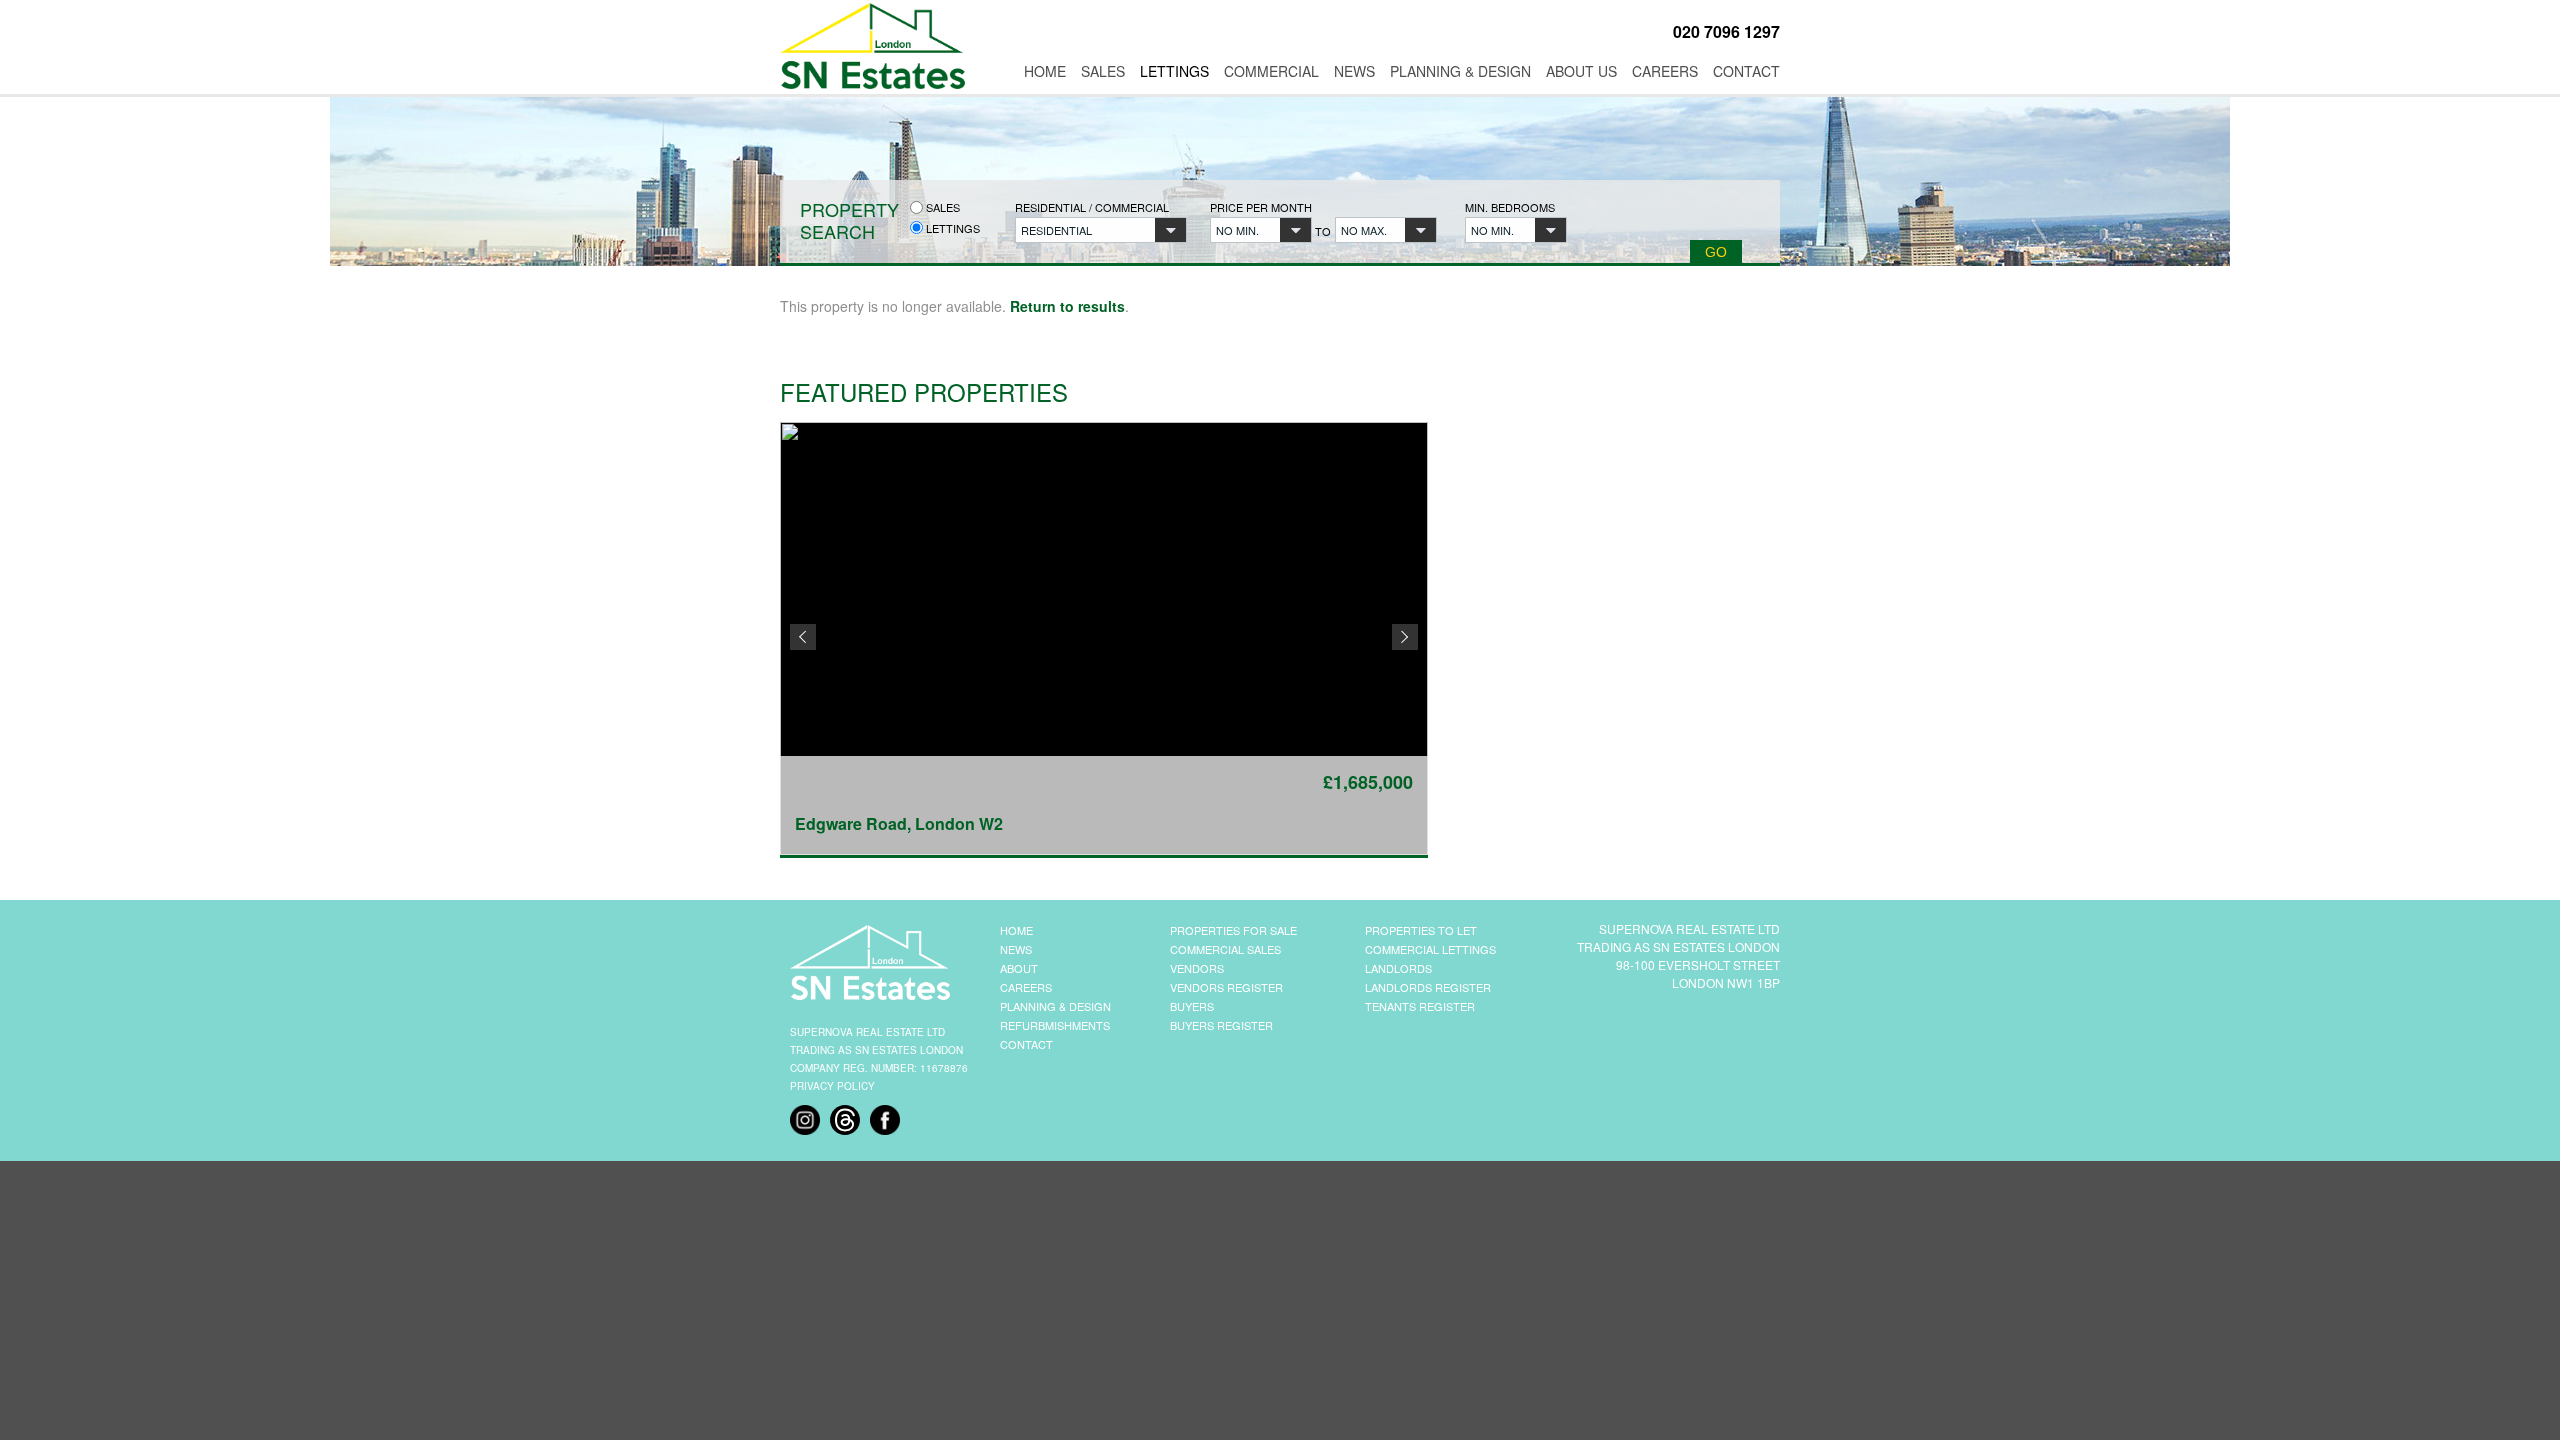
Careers (1665, 71)
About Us (1581, 71)
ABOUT (1019, 968)
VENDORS (1197, 968)
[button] (1101, 230)
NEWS (1016, 949)
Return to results (1067, 306)
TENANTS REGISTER (1420, 1006)
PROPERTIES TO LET (1421, 930)
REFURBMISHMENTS (1055, 1025)
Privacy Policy (832, 1086)
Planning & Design (1460, 71)
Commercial (1271, 71)
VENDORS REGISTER (1226, 987)
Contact (1746, 71)
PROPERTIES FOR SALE (1233, 930)
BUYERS (1192, 1006)
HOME (1016, 930)
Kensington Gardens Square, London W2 (951, 823)
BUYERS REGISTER (1221, 1025)
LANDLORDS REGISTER (1428, 987)
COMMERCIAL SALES (1225, 949)
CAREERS (1026, 987)
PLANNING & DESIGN (1055, 1006)
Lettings (1174, 71)
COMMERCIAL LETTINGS (1430, 949)
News (1354, 71)
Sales (1103, 71)
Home (1045, 71)
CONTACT (1026, 1044)
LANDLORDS (1398, 968)
